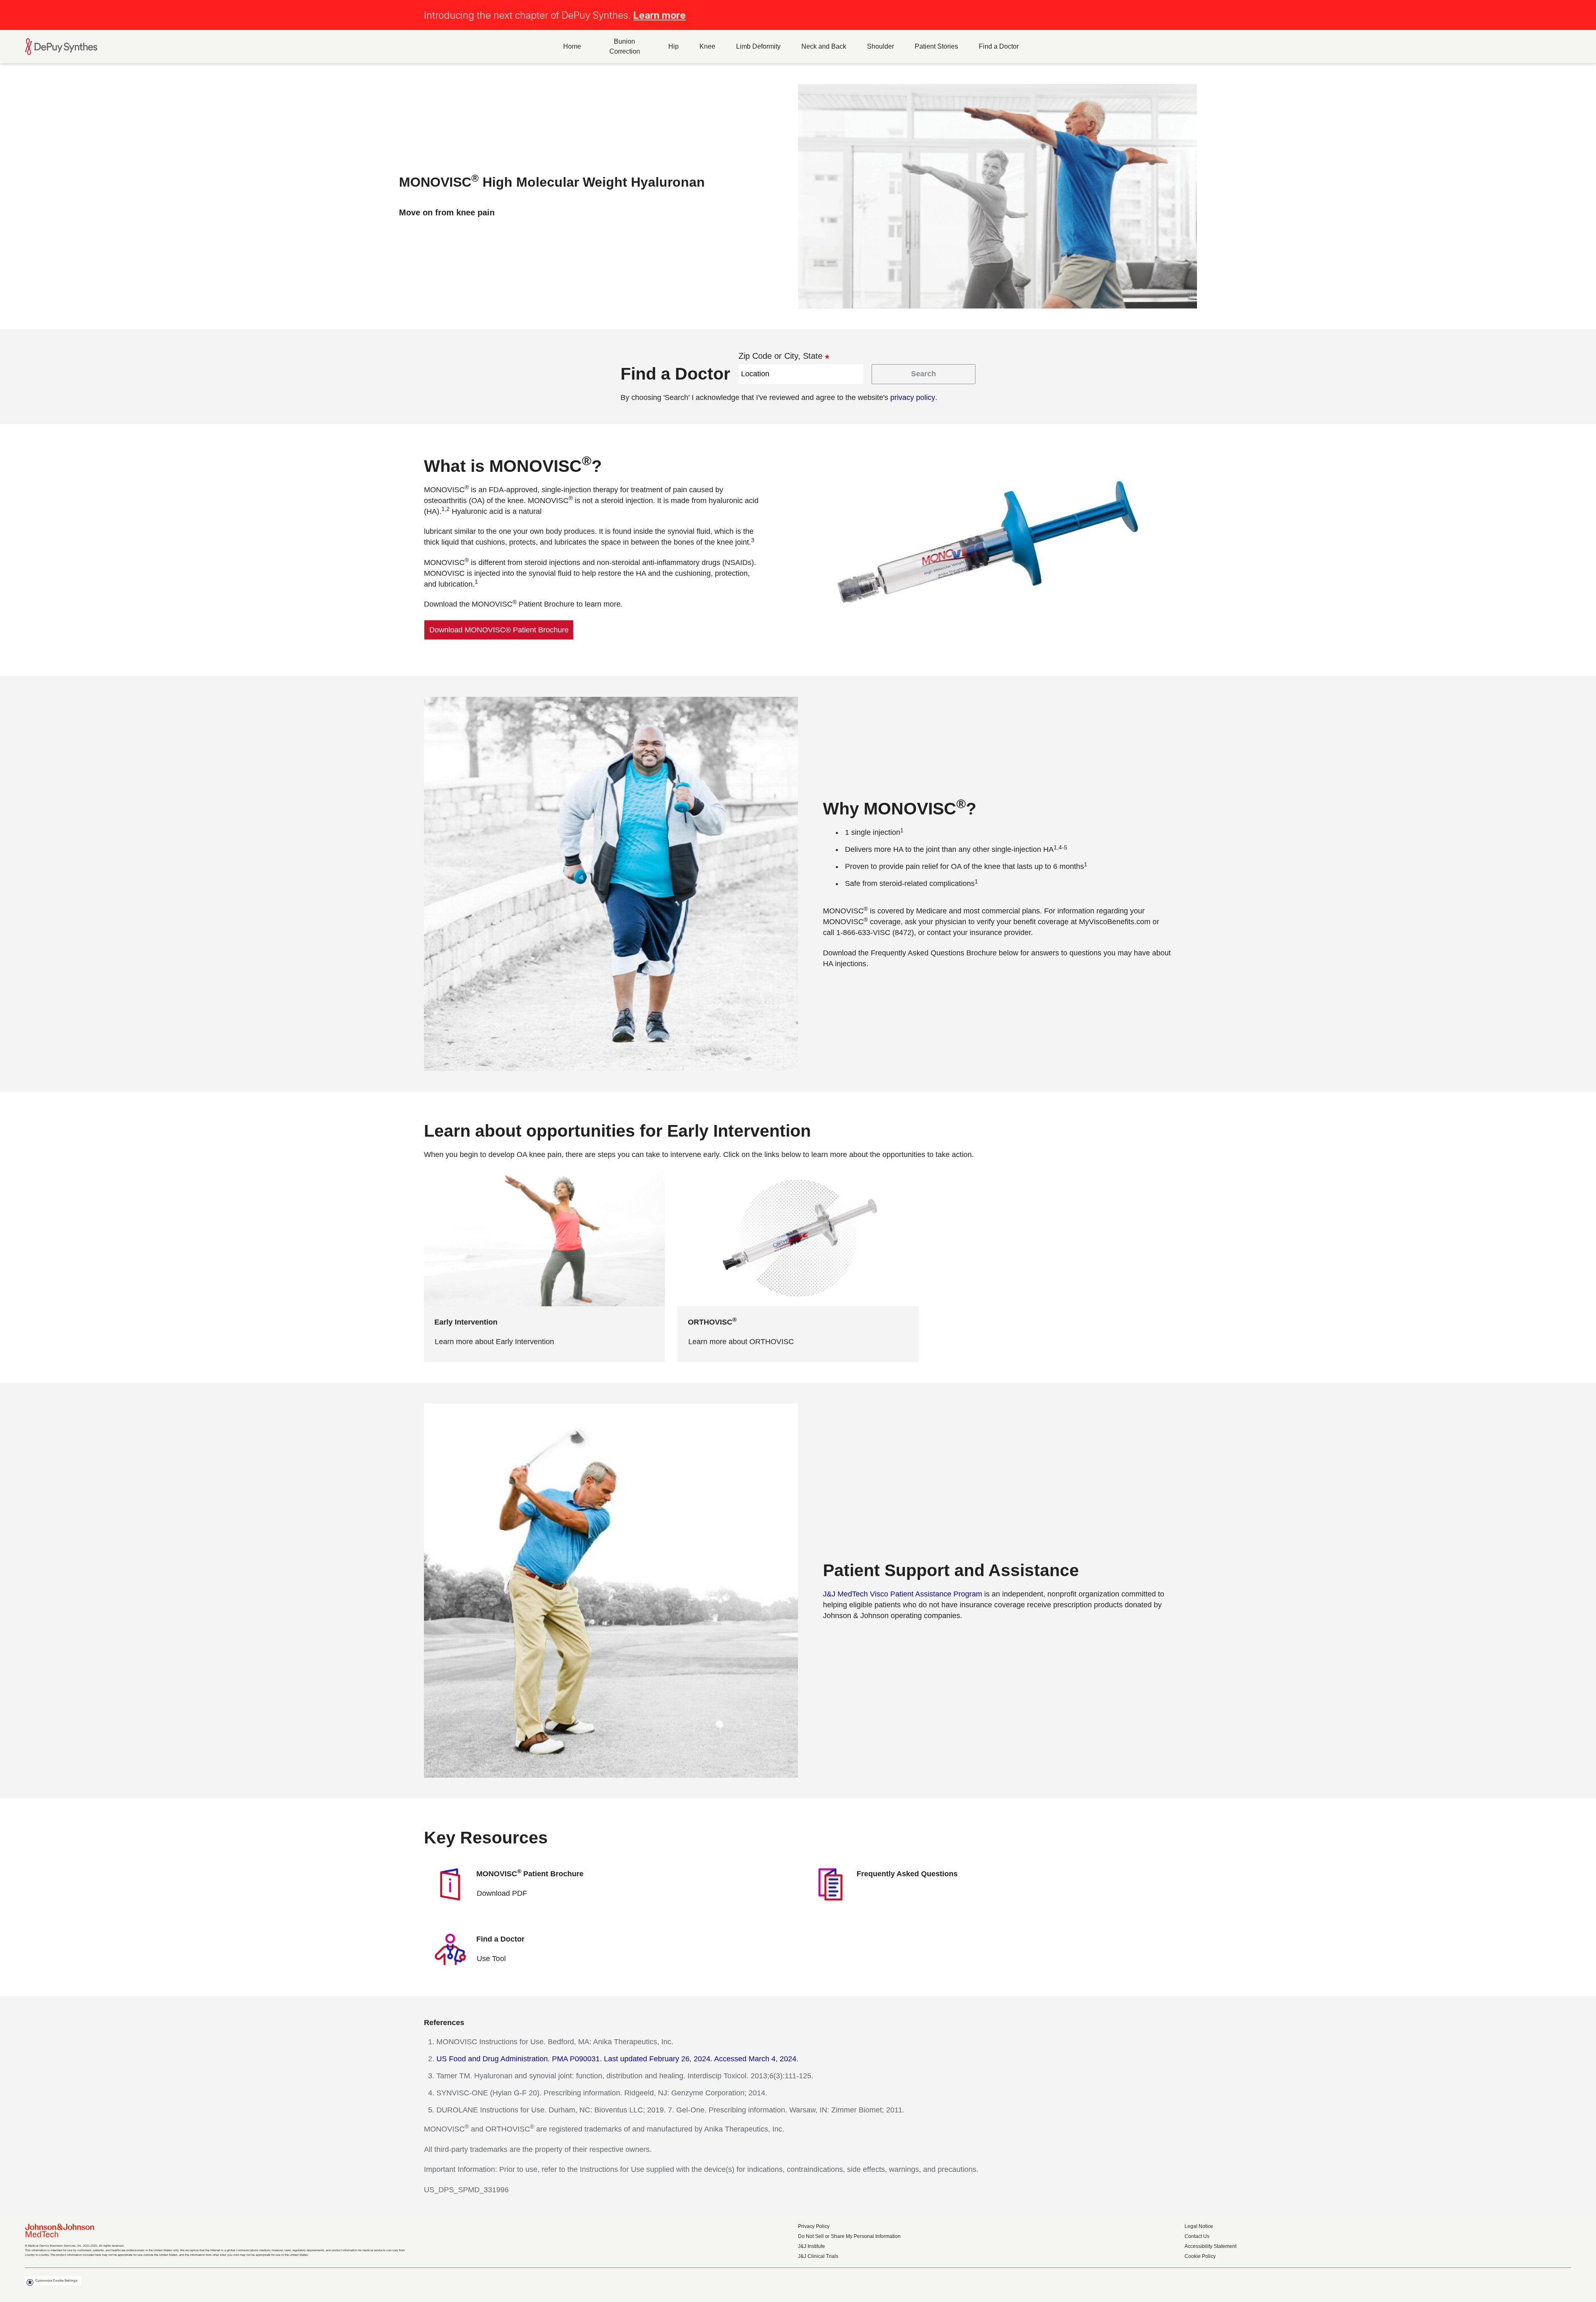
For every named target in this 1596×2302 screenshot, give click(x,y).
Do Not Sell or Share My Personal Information (849, 2236)
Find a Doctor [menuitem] (999, 46)
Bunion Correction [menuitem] (625, 46)
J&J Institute (812, 2246)
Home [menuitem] (572, 46)
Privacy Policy (814, 2226)
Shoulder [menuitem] (881, 46)
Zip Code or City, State (781, 356)
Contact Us (1197, 2236)
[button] (1566, 14)
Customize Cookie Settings (56, 2281)
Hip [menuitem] (674, 46)
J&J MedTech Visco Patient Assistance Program (903, 1594)
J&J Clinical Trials (818, 2256)
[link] (499, 630)
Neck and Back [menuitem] (824, 46)
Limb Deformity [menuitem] (758, 46)
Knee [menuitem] (707, 46)
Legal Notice (1199, 2226)
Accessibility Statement (1211, 2246)
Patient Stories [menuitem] (936, 46)
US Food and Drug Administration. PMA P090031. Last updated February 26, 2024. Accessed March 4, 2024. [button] (617, 2059)
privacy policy (913, 397)
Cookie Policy (1200, 2256)
